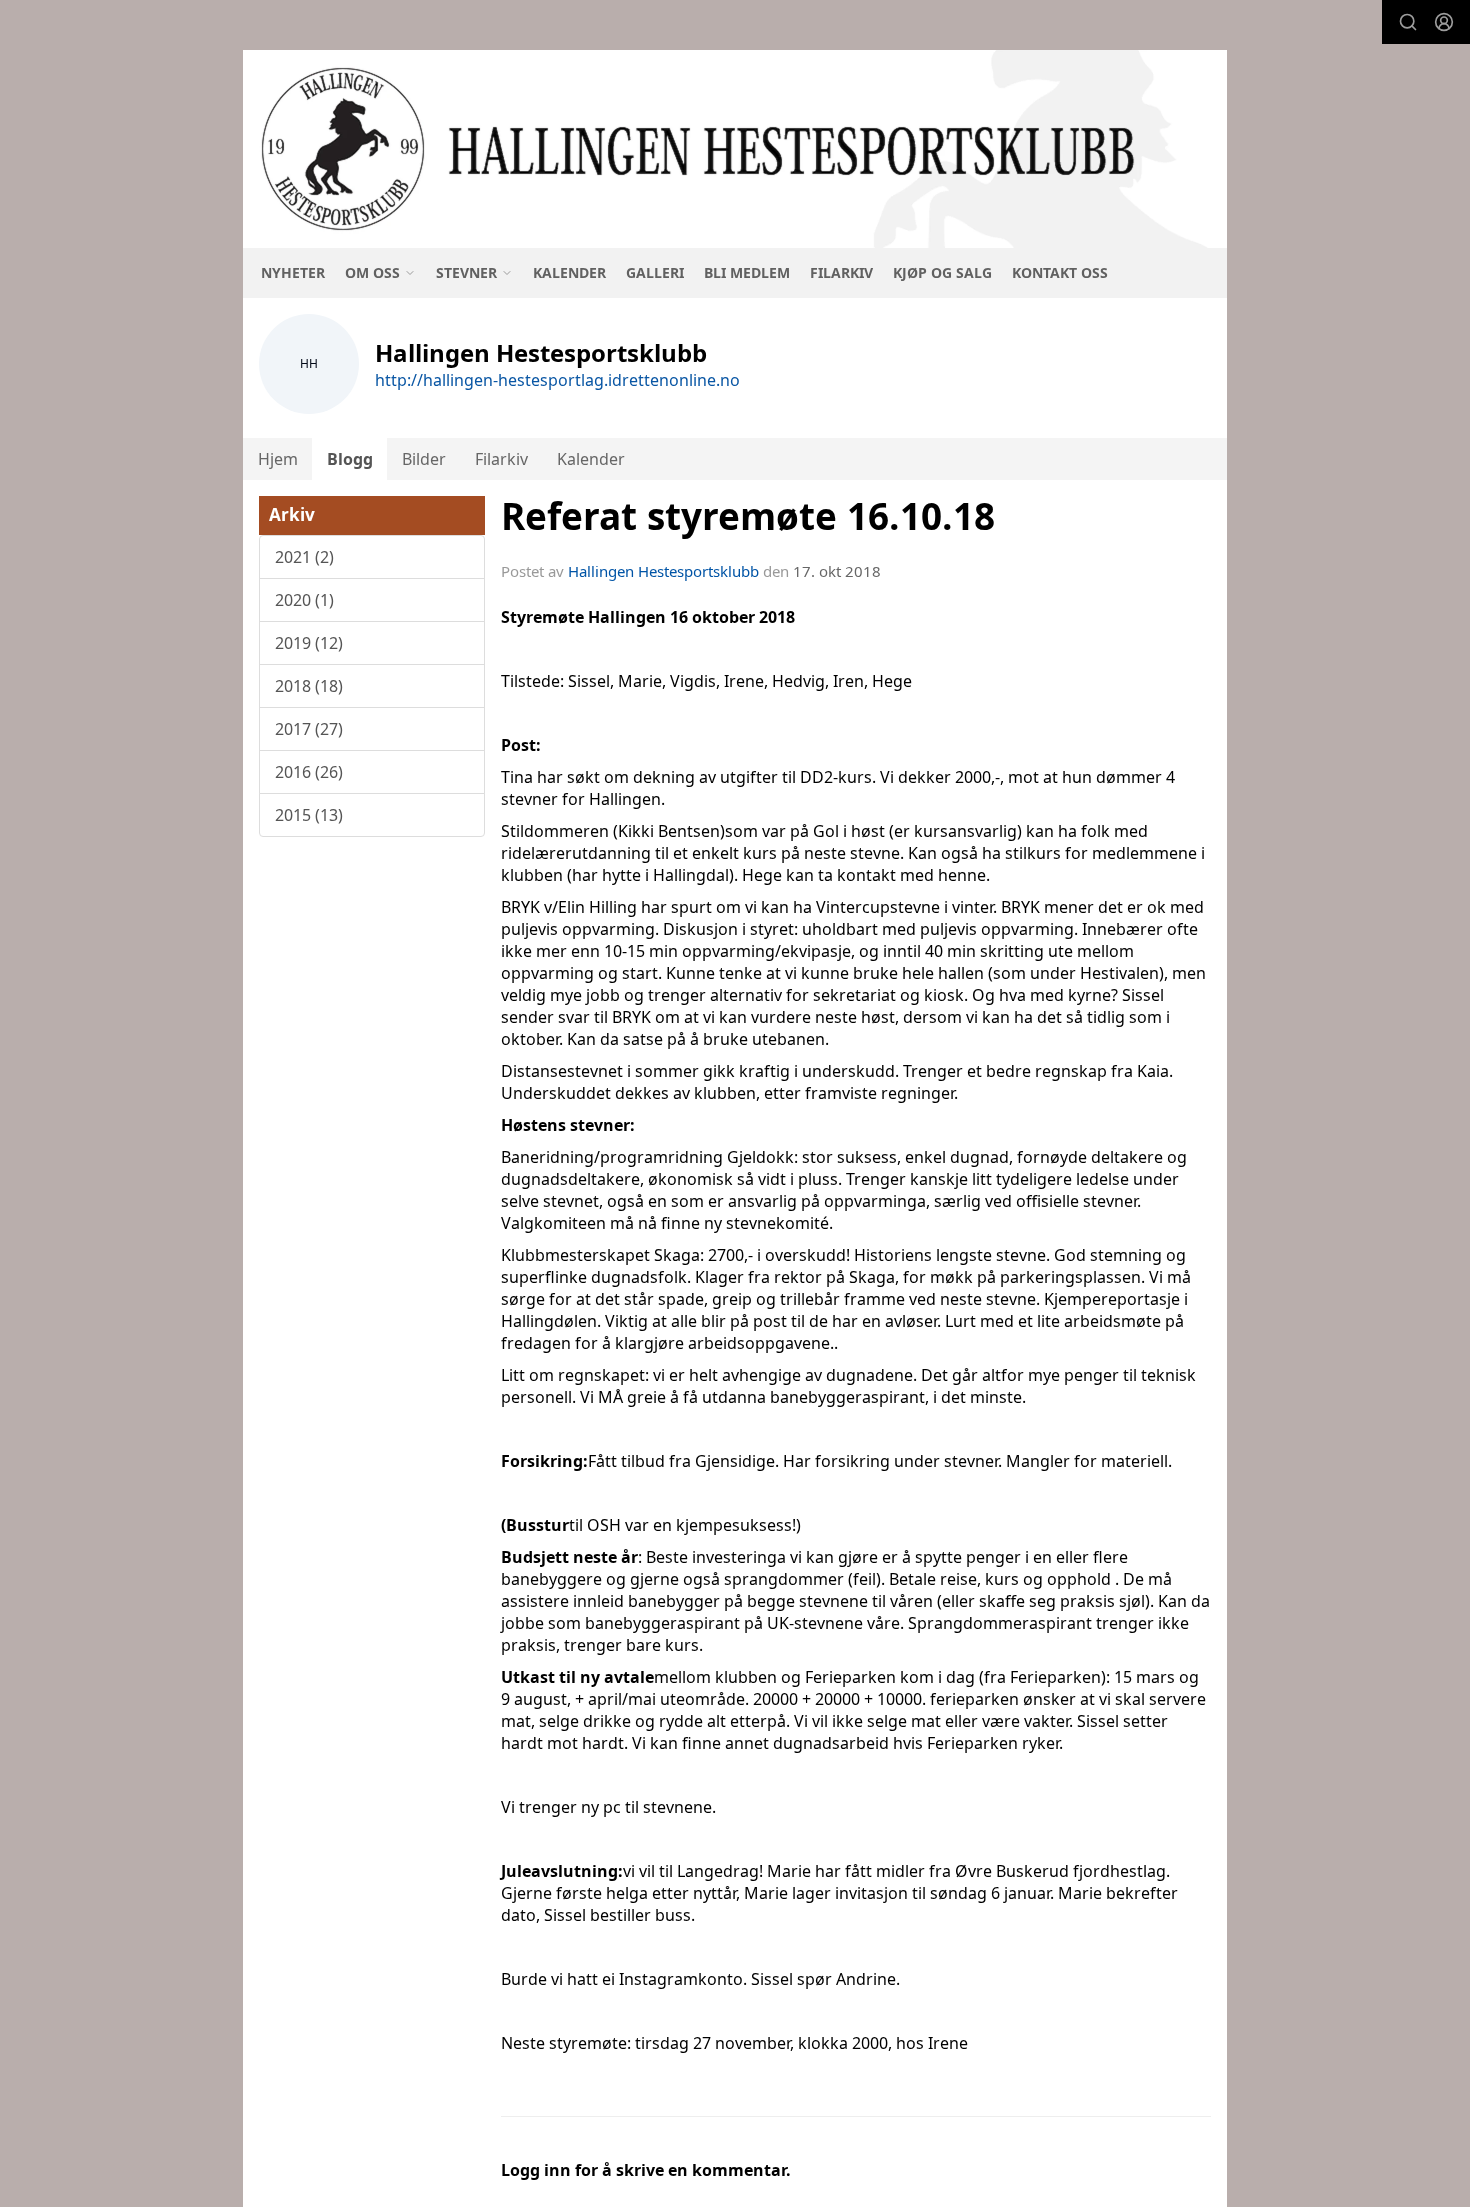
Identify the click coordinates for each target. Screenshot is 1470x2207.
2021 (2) (304, 557)
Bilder (424, 459)
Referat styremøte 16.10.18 (748, 516)
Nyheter (293, 272)
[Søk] (1408, 22)
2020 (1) (304, 600)
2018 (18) (309, 686)
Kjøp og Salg (942, 272)
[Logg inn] (1444, 22)
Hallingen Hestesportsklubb (663, 571)
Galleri (655, 272)
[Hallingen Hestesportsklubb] (735, 149)
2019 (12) (309, 643)
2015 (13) (309, 815)
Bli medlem (747, 272)
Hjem (278, 459)
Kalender (569, 272)
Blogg (350, 459)
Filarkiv (841, 272)
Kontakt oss (1060, 272)
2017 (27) (309, 729)
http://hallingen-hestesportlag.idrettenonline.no (557, 380)
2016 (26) (309, 772)
